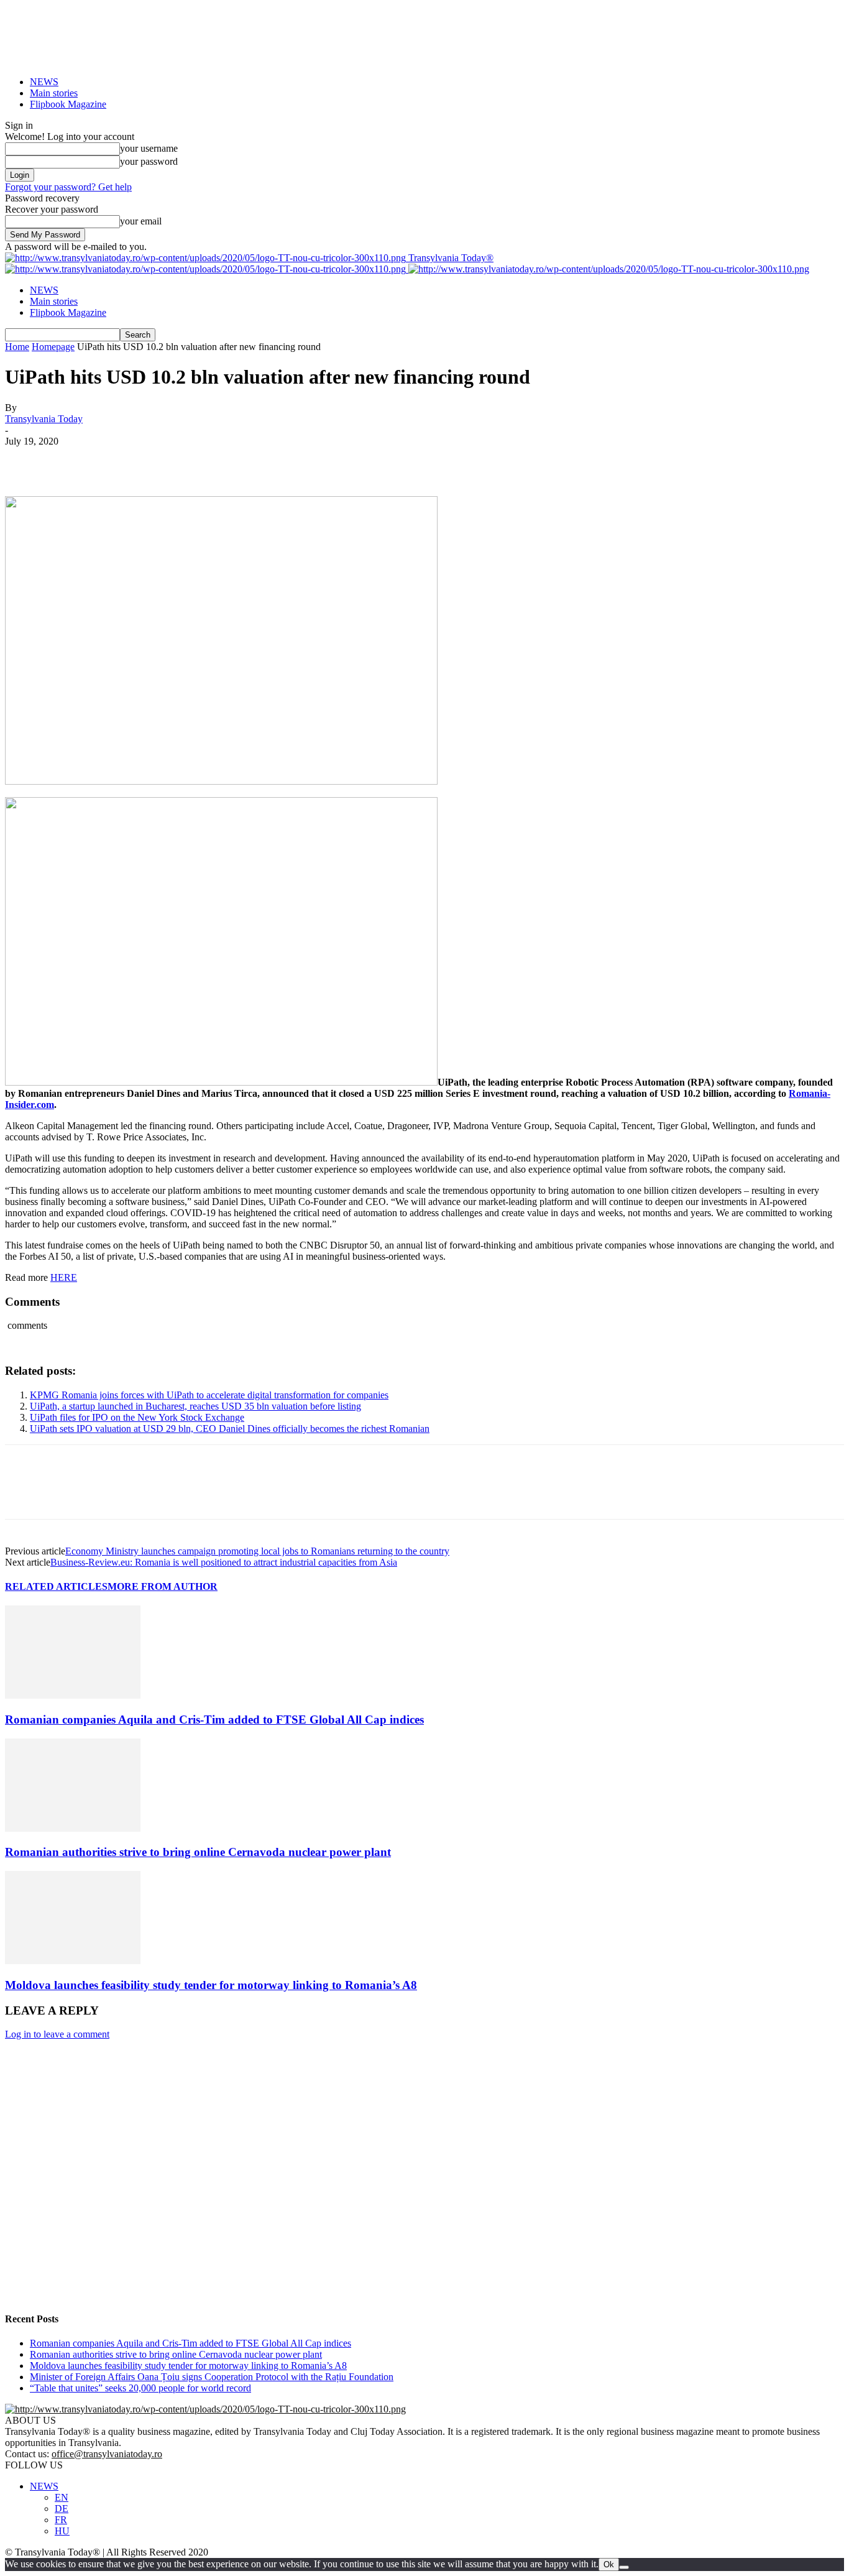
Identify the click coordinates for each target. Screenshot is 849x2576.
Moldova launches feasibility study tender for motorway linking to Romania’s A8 (211, 1985)
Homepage (53, 347)
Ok (609, 2564)
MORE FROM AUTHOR (163, 1586)
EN (62, 2497)
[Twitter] (70, 460)
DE (62, 2509)
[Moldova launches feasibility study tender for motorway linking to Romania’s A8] (73, 1961)
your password (149, 161)
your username (149, 148)
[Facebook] (25, 460)
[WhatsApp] (160, 460)
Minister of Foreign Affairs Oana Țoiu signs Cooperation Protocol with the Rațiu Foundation (212, 2377)
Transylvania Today (44, 419)
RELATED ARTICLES (56, 1586)
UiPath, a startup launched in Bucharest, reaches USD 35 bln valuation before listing (195, 1406)
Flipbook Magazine (68, 104)
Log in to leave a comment (57, 2034)
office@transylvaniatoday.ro (107, 2454)
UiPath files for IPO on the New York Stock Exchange (137, 1417)
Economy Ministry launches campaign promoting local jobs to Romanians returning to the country (257, 1551)
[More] (205, 460)
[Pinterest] (115, 460)
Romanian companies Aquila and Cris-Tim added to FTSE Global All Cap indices (214, 1720)
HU (62, 2531)
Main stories (54, 93)
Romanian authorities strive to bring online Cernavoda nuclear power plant (198, 1852)
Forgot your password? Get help (68, 187)
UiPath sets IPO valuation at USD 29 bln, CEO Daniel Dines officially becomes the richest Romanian (230, 1429)
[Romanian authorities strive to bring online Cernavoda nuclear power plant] (73, 1828)
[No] (624, 2567)
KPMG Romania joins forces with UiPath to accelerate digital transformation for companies (209, 1395)
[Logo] (207, 269)
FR (61, 2520)
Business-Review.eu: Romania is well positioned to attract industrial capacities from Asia (224, 1562)
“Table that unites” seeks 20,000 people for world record (140, 2388)
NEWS (44, 82)
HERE (64, 1277)
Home (17, 347)
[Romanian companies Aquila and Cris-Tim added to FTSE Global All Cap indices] (73, 1695)
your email (141, 221)
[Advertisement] (378, 2202)
